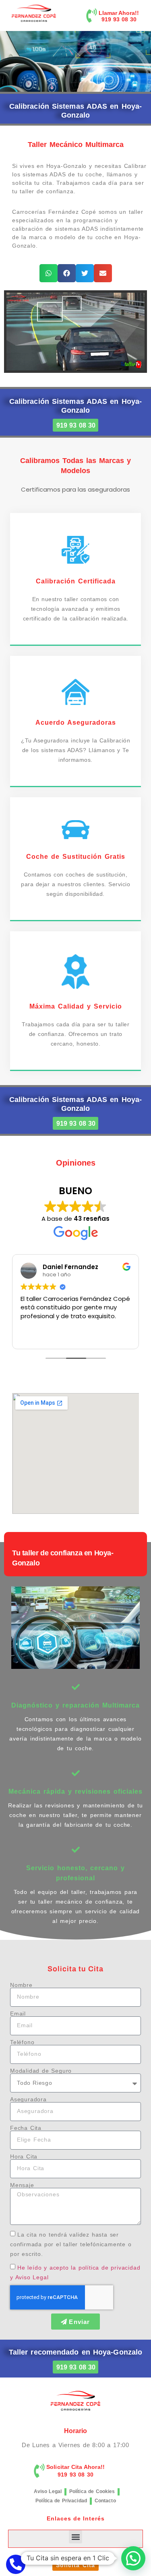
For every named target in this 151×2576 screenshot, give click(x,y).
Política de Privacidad (61, 2501)
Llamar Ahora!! (119, 13)
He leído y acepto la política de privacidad (79, 2268)
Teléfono (22, 2042)
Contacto (105, 2501)
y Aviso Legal (29, 2277)
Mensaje (22, 2185)
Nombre (21, 1985)
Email (18, 2014)
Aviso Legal (48, 2491)
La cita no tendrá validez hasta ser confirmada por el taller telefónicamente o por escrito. (71, 2244)
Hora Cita (24, 2156)
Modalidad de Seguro (41, 2071)
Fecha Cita (26, 2128)
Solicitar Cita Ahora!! (75, 2467)
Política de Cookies (92, 2491)
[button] (49, 273)
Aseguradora (28, 2099)
